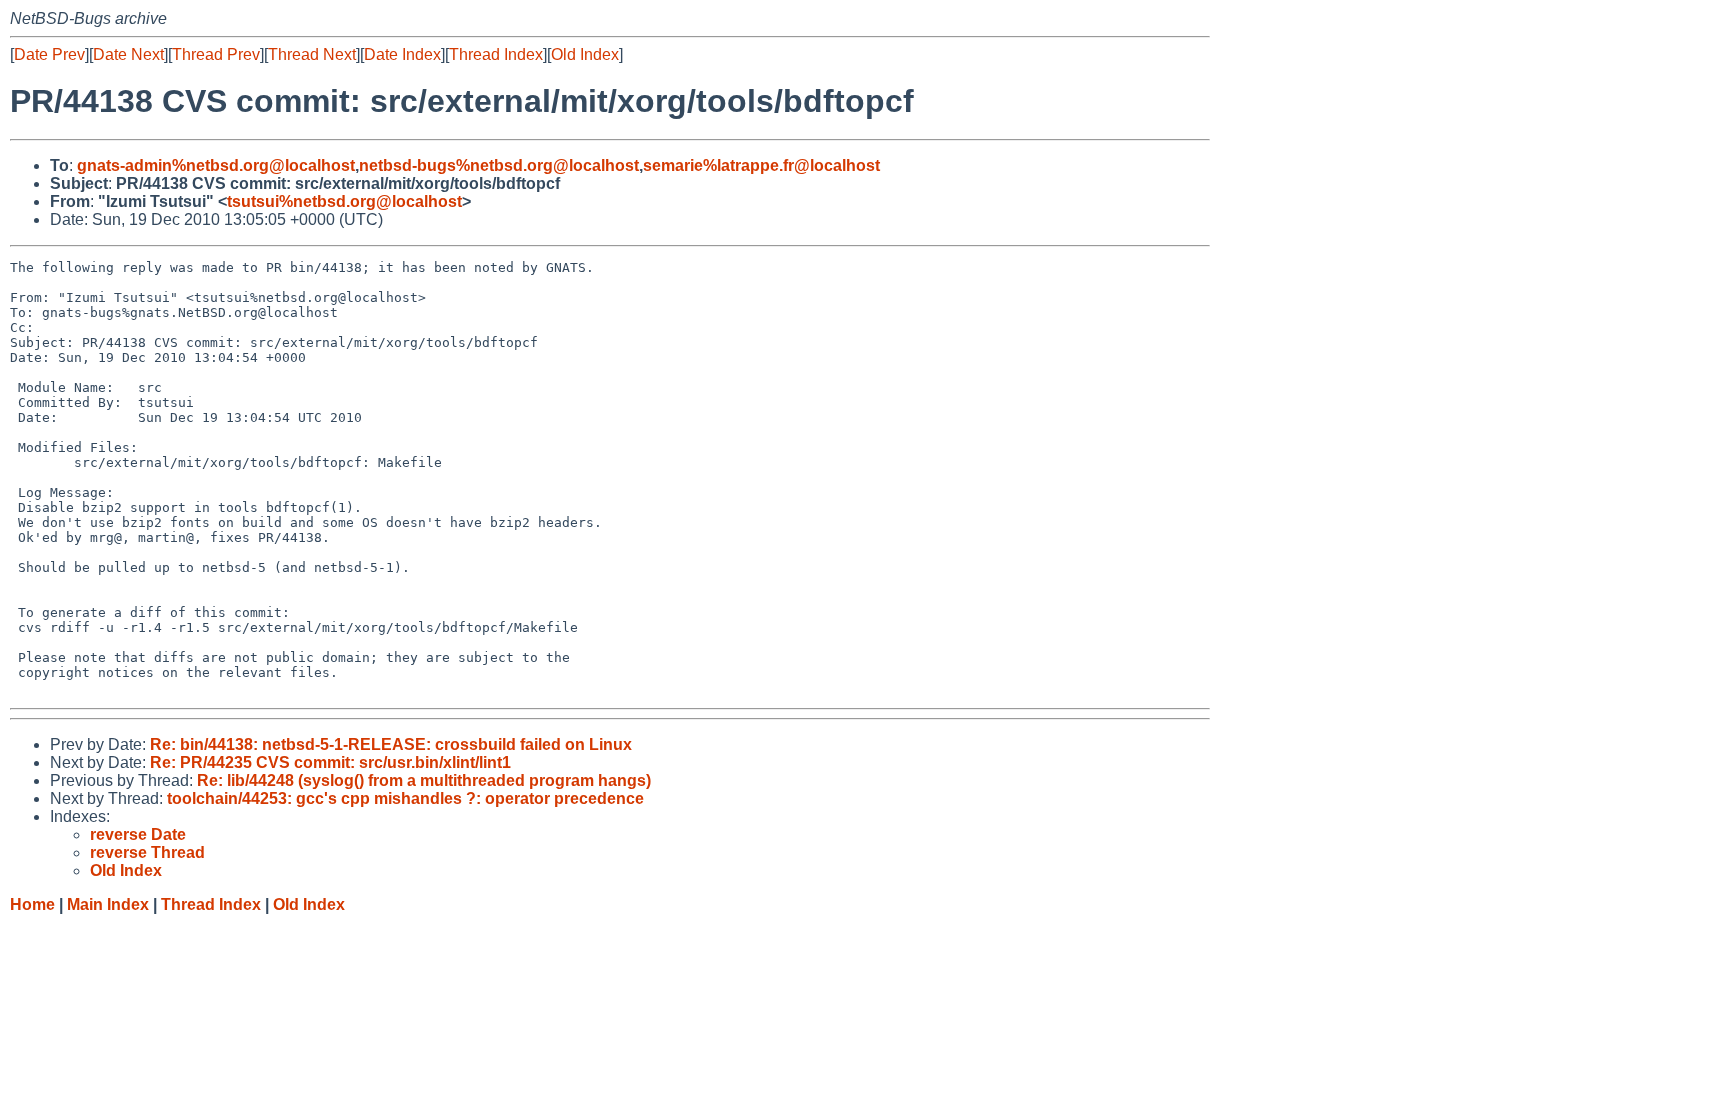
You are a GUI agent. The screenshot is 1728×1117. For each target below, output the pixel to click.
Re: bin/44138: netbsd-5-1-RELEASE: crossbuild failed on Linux (391, 744)
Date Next (128, 54)
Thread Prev (216, 54)
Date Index (402, 54)
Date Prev (49, 54)
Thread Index (496, 54)
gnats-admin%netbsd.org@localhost (216, 165)
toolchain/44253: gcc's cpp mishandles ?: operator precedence (405, 798)
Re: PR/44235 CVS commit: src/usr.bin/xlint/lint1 (330, 762)
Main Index (108, 904)
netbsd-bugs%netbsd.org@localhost (499, 165)
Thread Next (312, 54)
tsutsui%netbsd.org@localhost (344, 201)
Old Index (585, 54)
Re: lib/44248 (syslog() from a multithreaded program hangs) (424, 780)
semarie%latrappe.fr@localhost (761, 165)
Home (32, 904)
